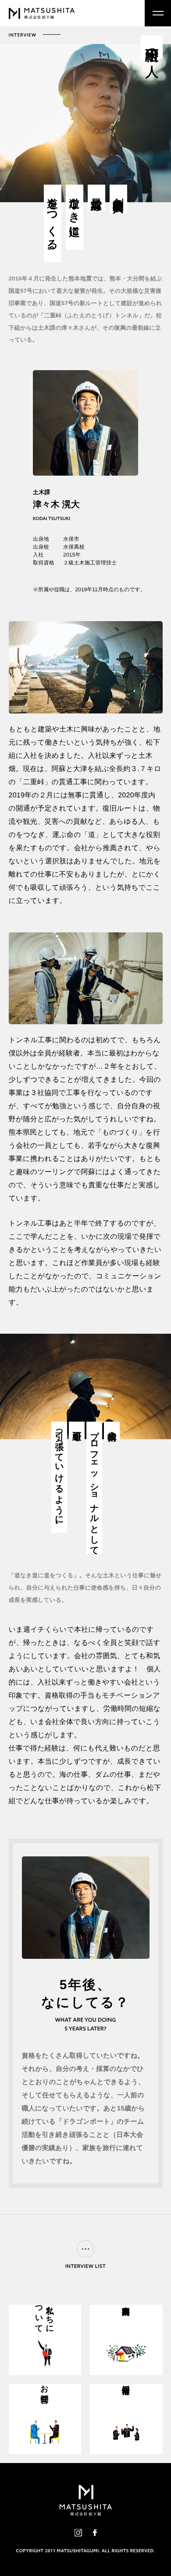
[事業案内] (126, 2340)
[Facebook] (95, 2533)
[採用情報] (126, 2419)
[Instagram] (78, 2533)
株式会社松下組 (42, 13)
